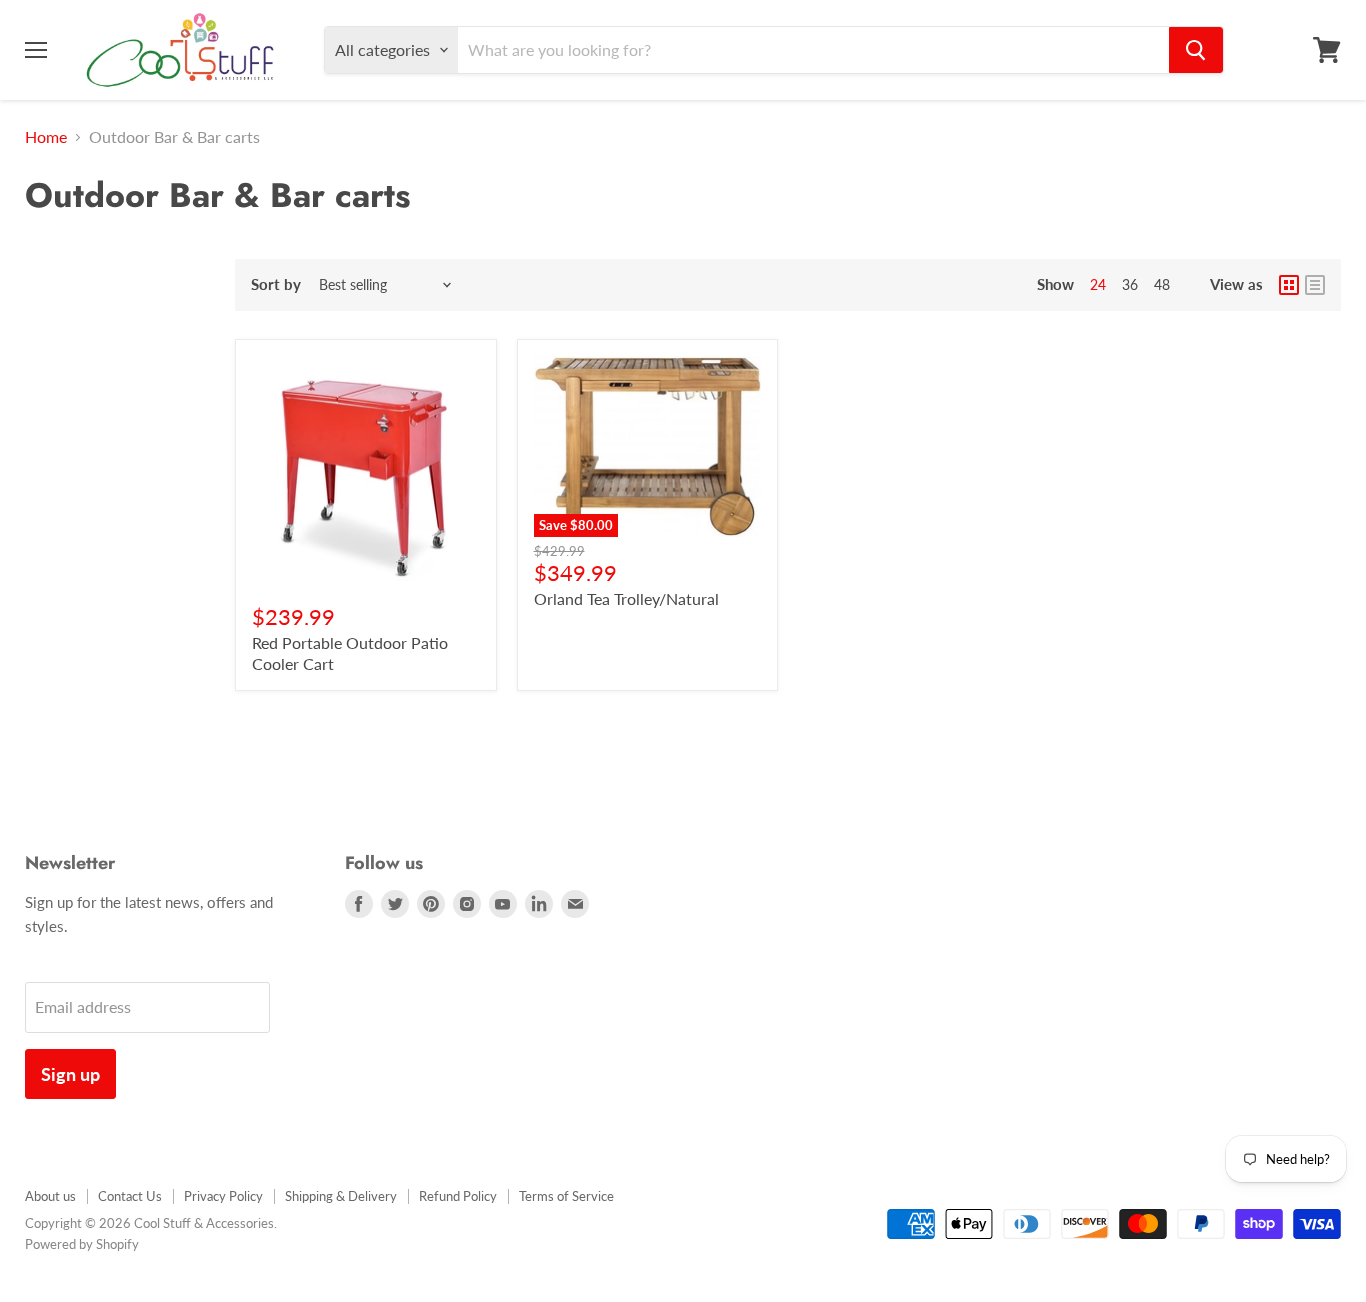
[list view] (1315, 285)
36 (1130, 284)
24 (1098, 284)
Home (46, 137)
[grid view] (1289, 285)
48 (1162, 284)
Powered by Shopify (82, 1244)
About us (50, 1196)
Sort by (276, 284)
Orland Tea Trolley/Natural (626, 598)
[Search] (1196, 50)
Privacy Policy (223, 1196)
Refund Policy (458, 1196)
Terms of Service (566, 1196)
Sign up (70, 1074)
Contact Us (130, 1196)
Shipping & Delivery (341, 1196)
